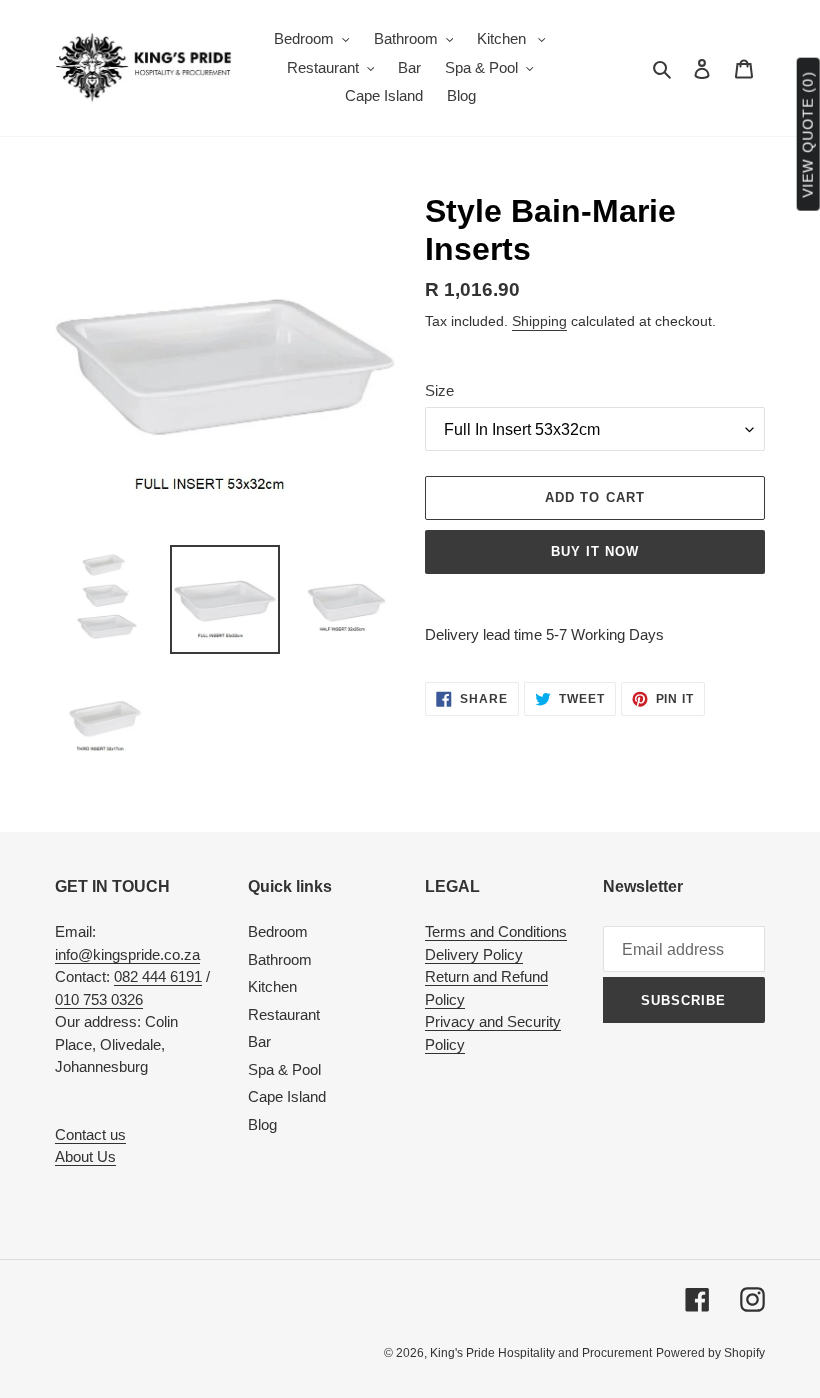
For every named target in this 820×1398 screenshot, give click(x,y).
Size (439, 390)
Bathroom (280, 959)
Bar (259, 1041)
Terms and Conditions (496, 931)
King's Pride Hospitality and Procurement (541, 1353)
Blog (262, 1124)
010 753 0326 (99, 999)
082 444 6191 (158, 976)
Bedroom (278, 931)
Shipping (539, 321)
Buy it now (595, 551)
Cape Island (287, 1096)
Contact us (90, 1134)
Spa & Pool (284, 1069)
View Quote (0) (808, 134)
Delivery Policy (474, 954)
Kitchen (272, 986)
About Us (85, 1156)
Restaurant (284, 1014)
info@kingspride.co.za (127, 954)
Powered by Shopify (710, 1353)
